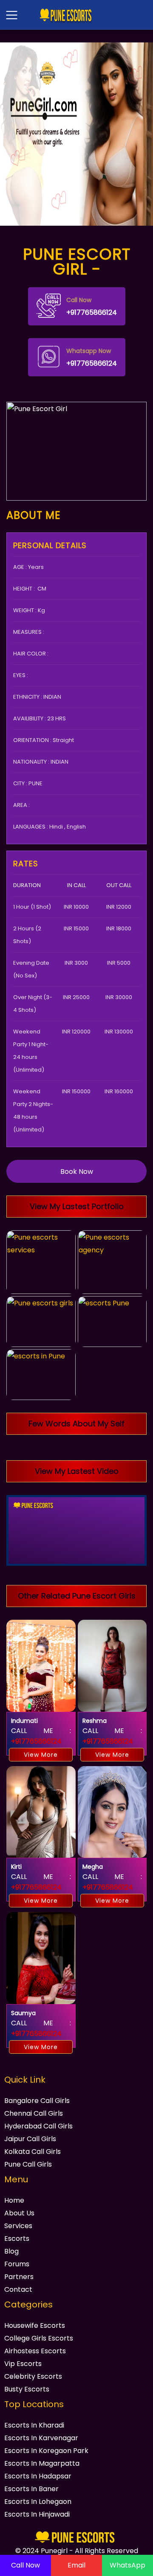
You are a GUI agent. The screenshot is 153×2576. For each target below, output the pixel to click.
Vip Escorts (23, 2364)
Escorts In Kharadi (34, 2425)
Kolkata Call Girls (33, 2152)
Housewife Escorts (35, 2325)
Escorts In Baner (31, 2489)
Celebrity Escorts (33, 2376)
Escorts (17, 2239)
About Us (19, 2213)
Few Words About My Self (76, 1424)
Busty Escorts (27, 2389)
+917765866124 (92, 307)
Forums (17, 2264)
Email (76, 2565)
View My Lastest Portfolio (77, 1206)
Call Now (25, 2565)
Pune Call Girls (28, 2164)
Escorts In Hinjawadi (37, 2514)
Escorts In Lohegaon (38, 2502)
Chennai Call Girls (34, 2113)
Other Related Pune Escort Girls (77, 1596)
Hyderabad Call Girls (38, 2126)
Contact (18, 2289)
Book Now (77, 1172)
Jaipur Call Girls (30, 2139)
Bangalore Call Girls (37, 2101)
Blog (11, 2251)
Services (18, 2226)
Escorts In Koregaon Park (46, 2451)
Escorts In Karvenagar (41, 2438)
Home (14, 2200)
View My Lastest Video (77, 1471)
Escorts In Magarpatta (42, 2463)
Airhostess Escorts (35, 2351)
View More (41, 1755)
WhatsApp (127, 2565)
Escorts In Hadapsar (38, 2476)
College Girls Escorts (39, 2338)
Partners (19, 2277)
